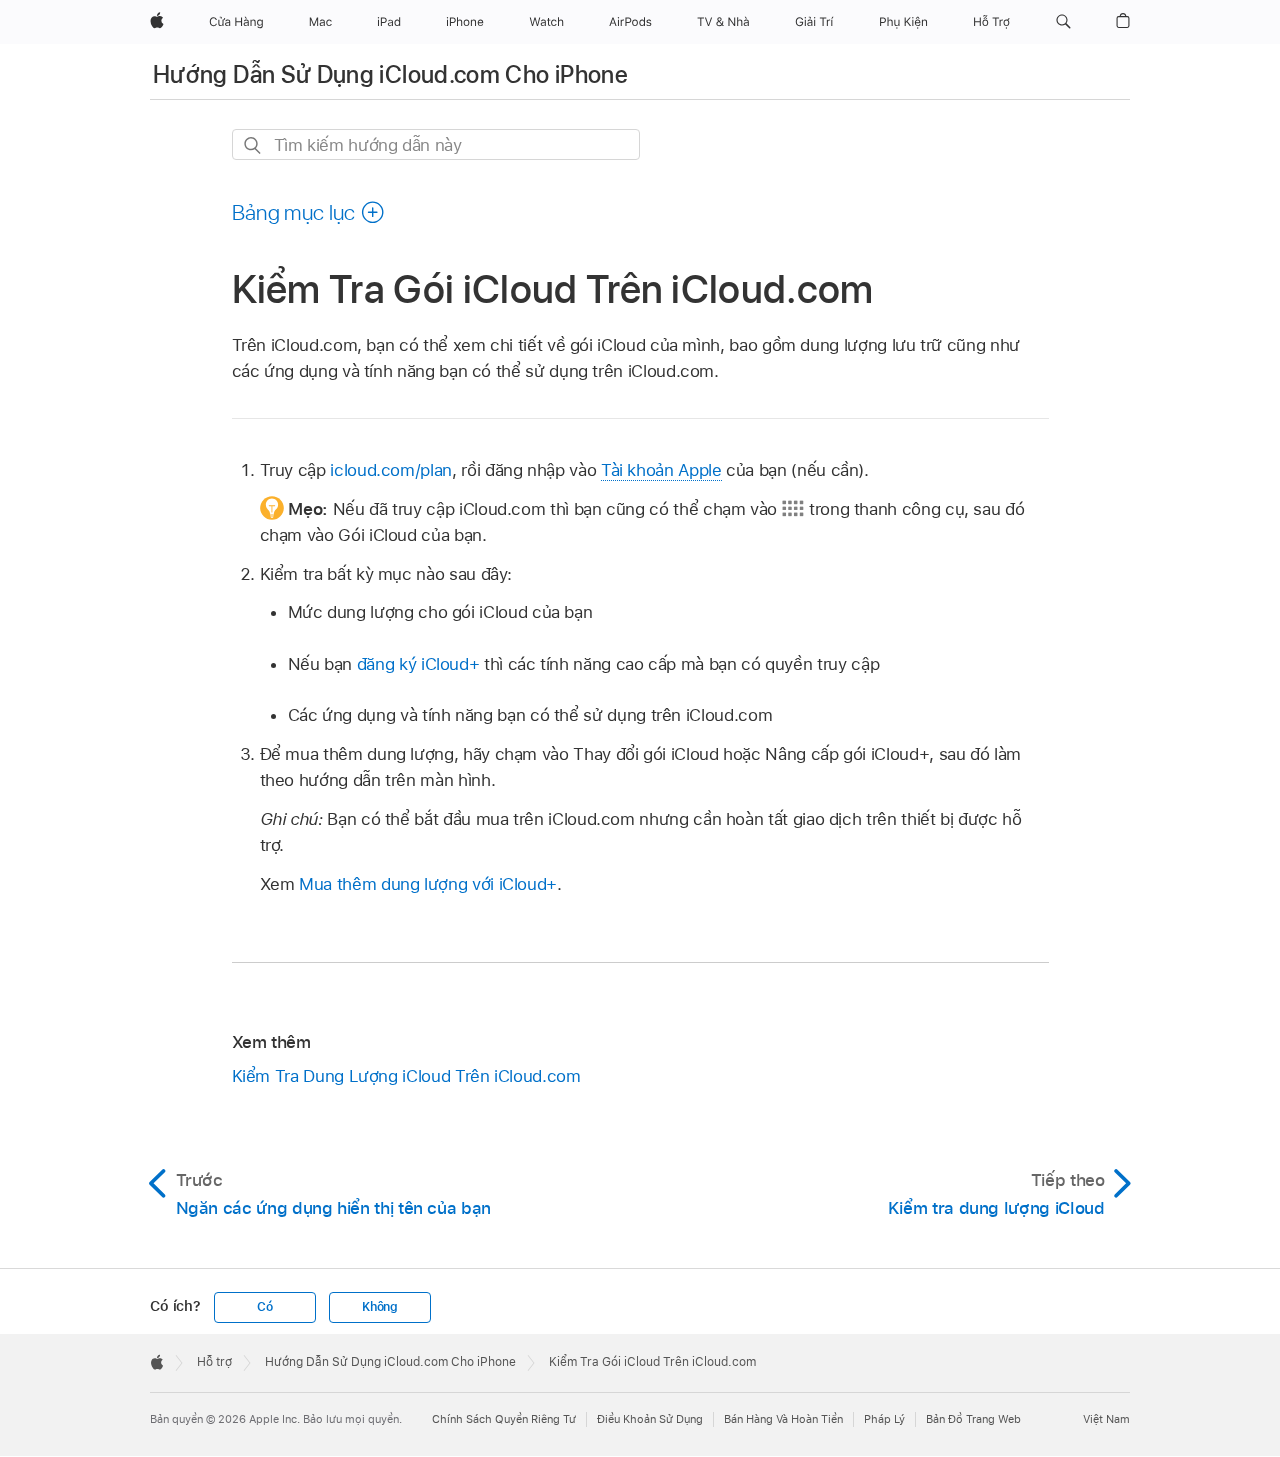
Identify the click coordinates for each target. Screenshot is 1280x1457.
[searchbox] (436, 144)
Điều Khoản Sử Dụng (650, 1419)
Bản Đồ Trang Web (973, 1419)
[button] (1063, 22)
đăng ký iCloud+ (418, 664)
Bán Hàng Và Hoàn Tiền (783, 1419)
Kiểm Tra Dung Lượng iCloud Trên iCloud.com (406, 1076)
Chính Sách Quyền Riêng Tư (504, 1419)
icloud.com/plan (391, 470)
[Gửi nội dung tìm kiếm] (253, 145)
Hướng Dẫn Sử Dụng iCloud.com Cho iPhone (390, 74)
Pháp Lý (884, 1419)
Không (380, 1307)
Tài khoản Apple (661, 470)
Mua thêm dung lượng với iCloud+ (428, 884)
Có (265, 1307)
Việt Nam (1106, 1419)
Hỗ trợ (214, 1362)
